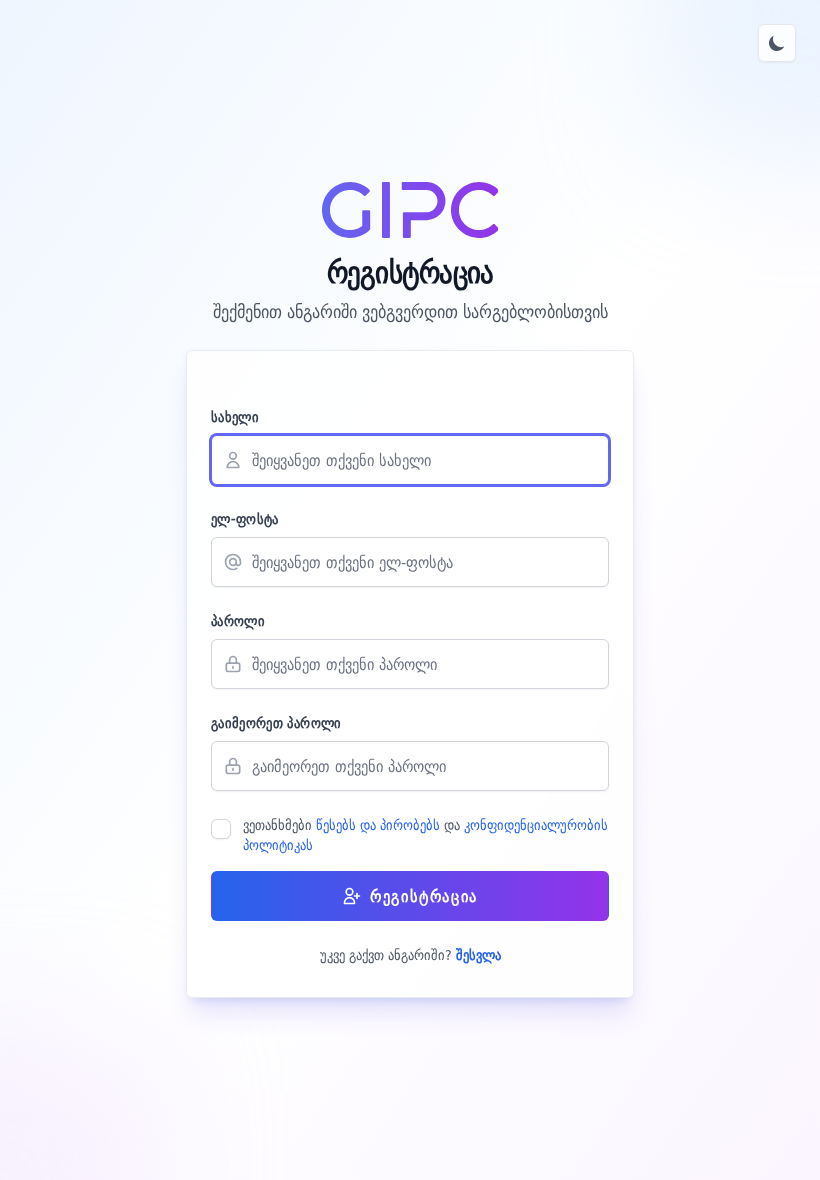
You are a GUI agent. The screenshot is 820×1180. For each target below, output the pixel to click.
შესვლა (478, 955)
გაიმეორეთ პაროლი (276, 723)
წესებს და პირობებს (380, 825)
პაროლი (238, 621)
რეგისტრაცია (424, 896)
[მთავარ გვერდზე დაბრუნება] (410, 210)
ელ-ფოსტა (245, 519)
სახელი (235, 417)
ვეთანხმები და (425, 835)
